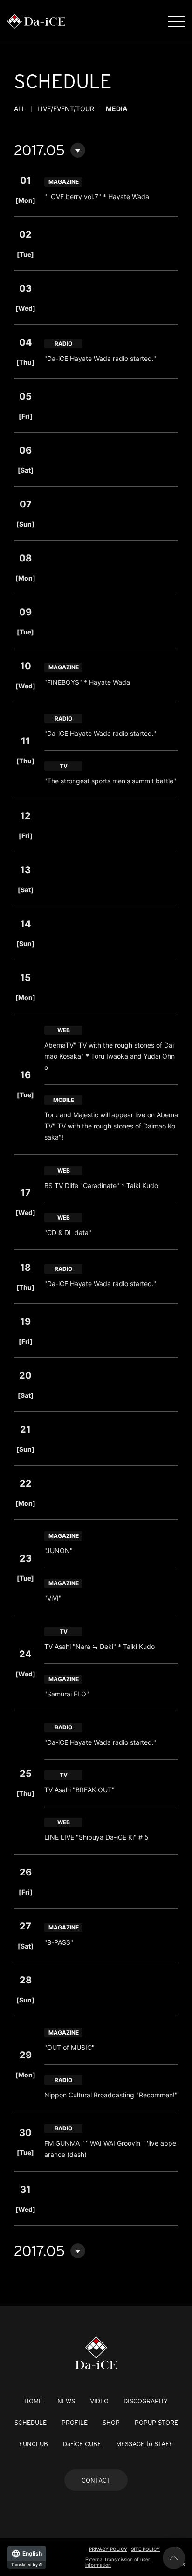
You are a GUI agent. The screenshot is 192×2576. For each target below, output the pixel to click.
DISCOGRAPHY (146, 2401)
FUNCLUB (34, 2444)
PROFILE (75, 2423)
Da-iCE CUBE (82, 2444)
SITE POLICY (145, 2549)
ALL (20, 109)
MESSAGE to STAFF (144, 2444)
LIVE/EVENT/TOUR (66, 109)
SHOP (111, 2423)
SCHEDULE (31, 2423)
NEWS (66, 2401)
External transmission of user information (118, 2562)
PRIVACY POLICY (108, 2549)
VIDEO (99, 2401)
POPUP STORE (156, 2423)
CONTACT (96, 2480)
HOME (33, 2401)
